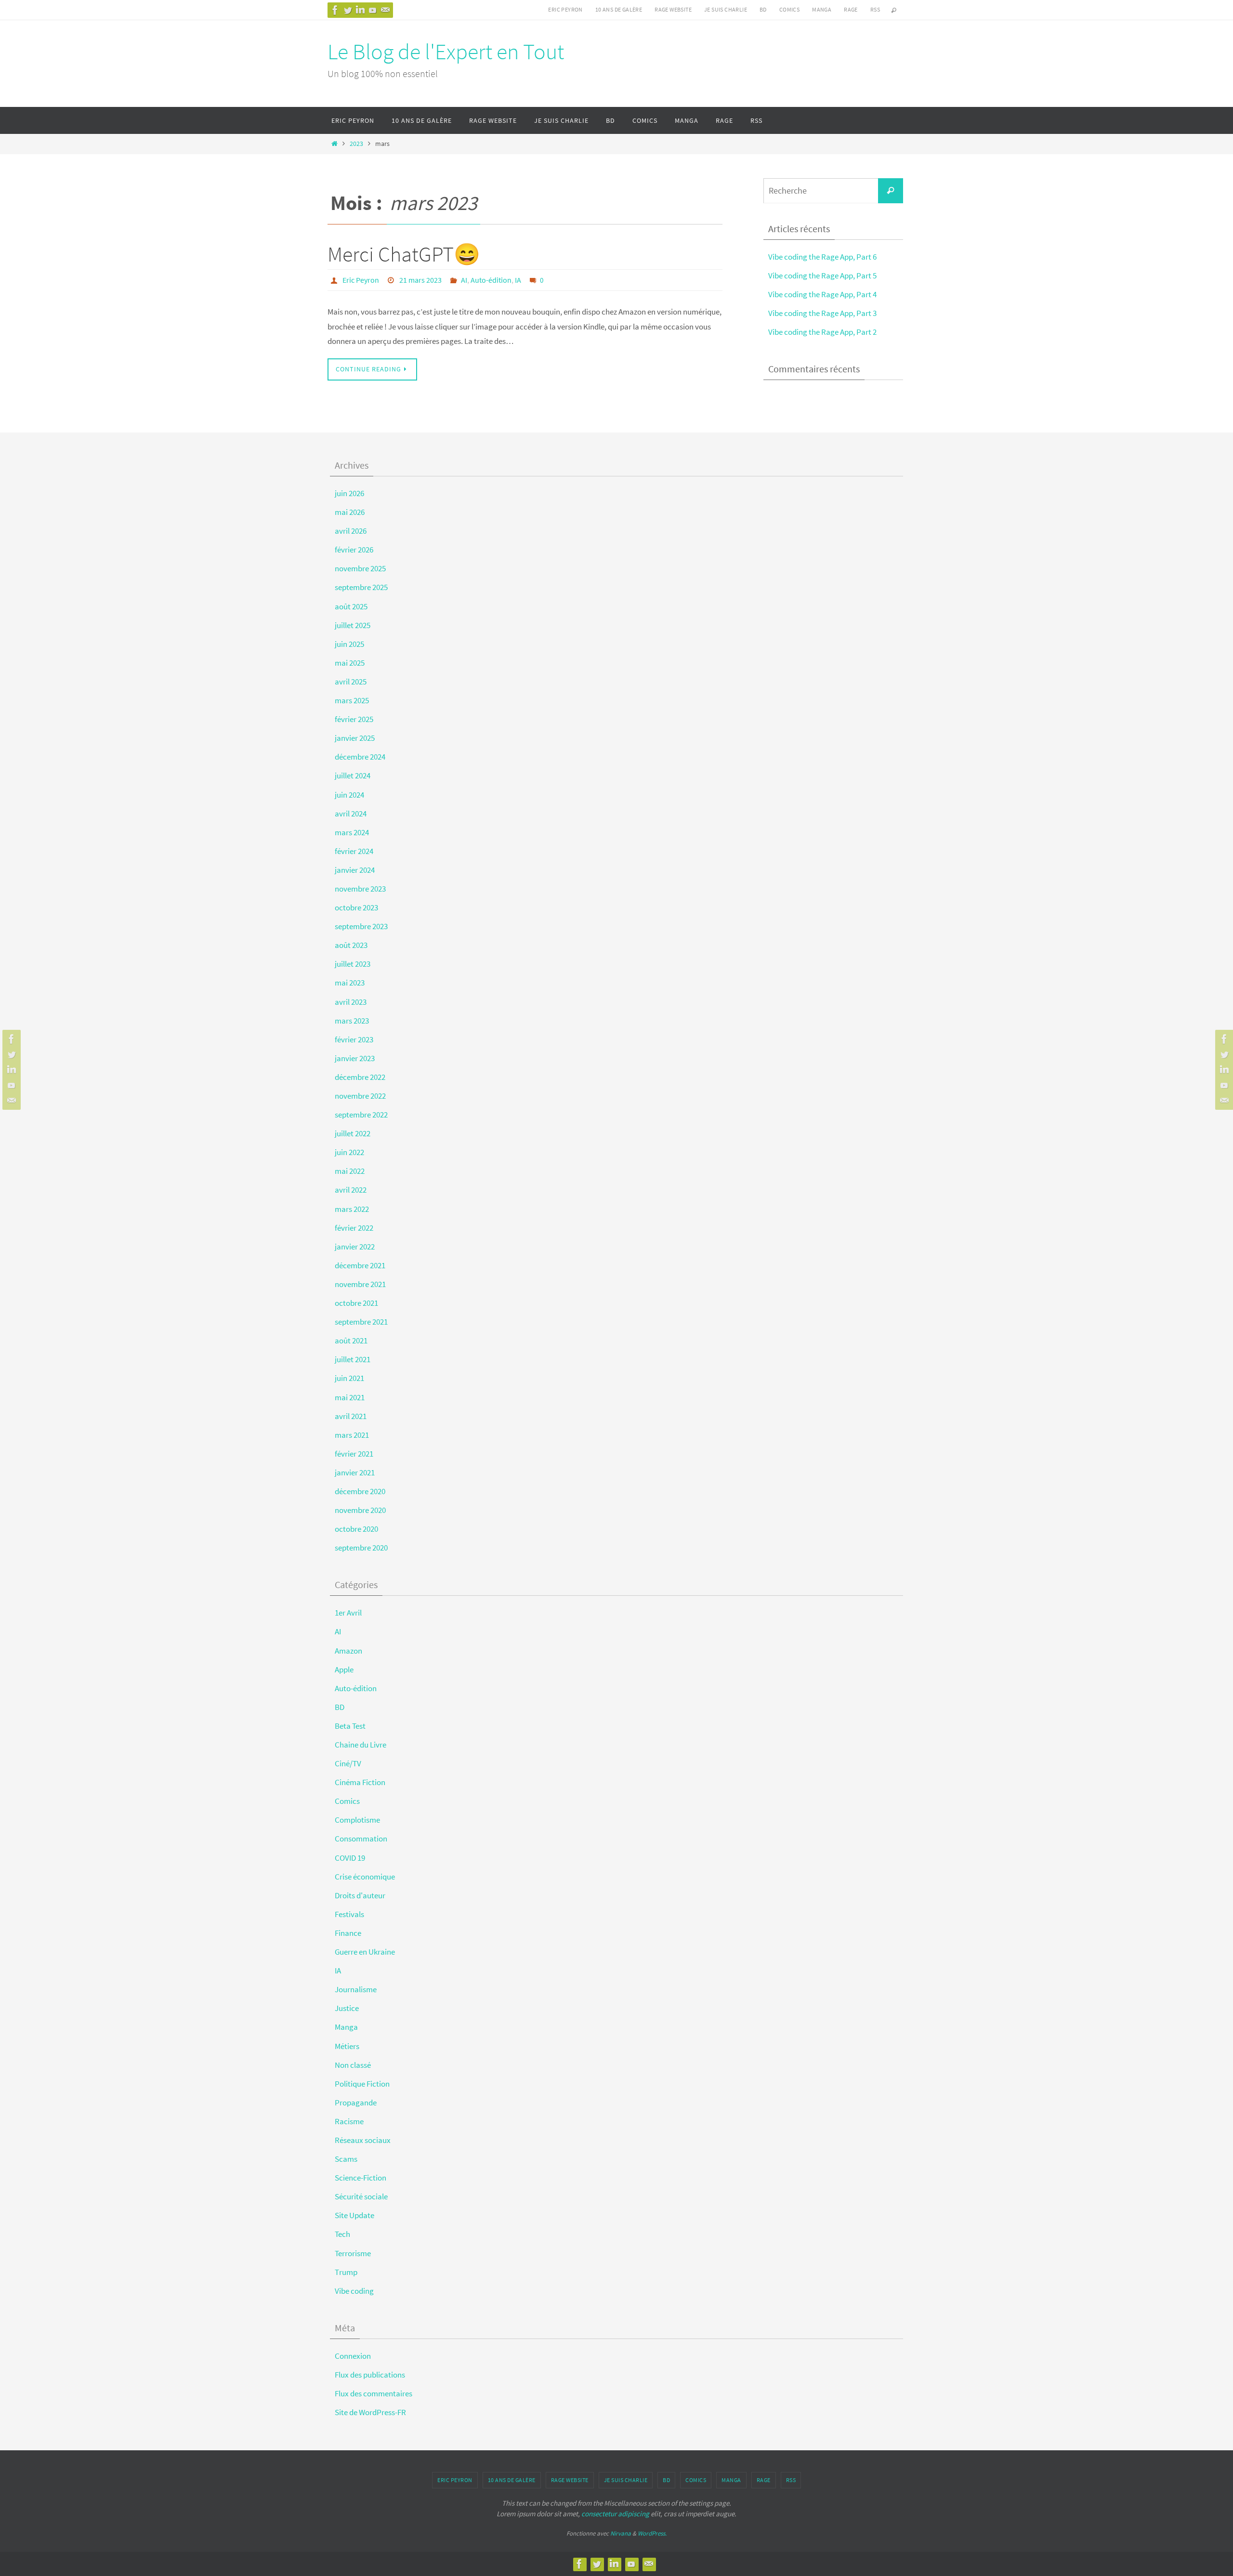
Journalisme (356, 1989)
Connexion (353, 2356)
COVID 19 (350, 1858)
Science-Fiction (361, 2178)
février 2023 (354, 1039)
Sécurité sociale (361, 2196)
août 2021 (351, 1341)
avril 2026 (351, 531)
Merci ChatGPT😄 (404, 254)
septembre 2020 (361, 1548)
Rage (851, 9)
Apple (344, 1669)
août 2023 (351, 945)
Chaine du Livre (361, 1745)
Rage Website (673, 9)
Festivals (349, 1914)
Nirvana (621, 2533)
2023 (356, 144)
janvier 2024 (355, 870)
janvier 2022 (355, 1247)
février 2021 (354, 1454)
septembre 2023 (361, 926)
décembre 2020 (360, 1491)
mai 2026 (350, 512)
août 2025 (351, 606)
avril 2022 (351, 1190)
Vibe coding (354, 2291)
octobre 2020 (356, 1529)
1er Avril (348, 1613)
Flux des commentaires (374, 2393)
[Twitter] (348, 10)
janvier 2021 (355, 1472)
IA (518, 280)
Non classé (353, 2065)
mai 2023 (350, 983)
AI (464, 280)
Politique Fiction (362, 2084)
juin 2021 (349, 1378)
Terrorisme (353, 2253)
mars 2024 (352, 832)
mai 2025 (350, 663)
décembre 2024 (360, 757)
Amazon (348, 1651)
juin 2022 (349, 1152)
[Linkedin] (360, 10)
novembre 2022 (360, 1096)
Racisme (349, 2121)
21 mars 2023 (420, 280)
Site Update (354, 2215)
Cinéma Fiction (360, 1782)
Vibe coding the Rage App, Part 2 (822, 332)
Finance (348, 1933)
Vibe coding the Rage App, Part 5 (822, 276)
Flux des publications (370, 2375)
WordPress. (652, 2533)
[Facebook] (335, 10)
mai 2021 (350, 1397)
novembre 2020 (360, 1510)
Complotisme (357, 1820)
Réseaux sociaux (363, 2140)
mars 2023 (352, 1021)
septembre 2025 (361, 587)
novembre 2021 (360, 1284)
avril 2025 (351, 682)
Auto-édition (491, 280)
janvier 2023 (355, 1058)
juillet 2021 (353, 1359)
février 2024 (354, 851)
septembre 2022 (361, 1115)
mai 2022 (350, 1171)
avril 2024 (351, 814)
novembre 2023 (360, 889)
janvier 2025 (355, 738)
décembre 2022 (360, 1077)
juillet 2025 (353, 625)
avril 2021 (351, 1416)
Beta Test (350, 1726)
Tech (342, 2234)
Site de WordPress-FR (370, 2412)
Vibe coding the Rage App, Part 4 (822, 294)
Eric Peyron (565, 9)
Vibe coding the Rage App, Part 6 (822, 257)
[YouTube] (373, 10)
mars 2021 (352, 1435)
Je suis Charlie (726, 9)
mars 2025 (352, 700)
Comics (789, 9)
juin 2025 (349, 644)
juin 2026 (349, 493)
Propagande (356, 2103)
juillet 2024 (353, 775)
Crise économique (365, 1877)
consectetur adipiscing (615, 2514)
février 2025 (354, 719)
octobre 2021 (356, 1303)
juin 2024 (349, 795)
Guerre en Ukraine (365, 1952)
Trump (346, 2272)
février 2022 (354, 1228)
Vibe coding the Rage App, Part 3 (822, 313)
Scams (346, 2159)
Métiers (347, 2046)
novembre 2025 (360, 568)
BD (763, 9)
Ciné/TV (348, 1763)
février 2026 (354, 550)
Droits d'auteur (360, 1895)
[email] (385, 10)
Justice (347, 2008)
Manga (822, 9)
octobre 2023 (356, 907)
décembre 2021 (360, 1265)
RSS (875, 9)
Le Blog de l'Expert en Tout (446, 52)
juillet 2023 (353, 964)
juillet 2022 (353, 1133)
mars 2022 (352, 1209)
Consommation (361, 1839)
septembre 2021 (361, 1322)
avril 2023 (351, 1002)
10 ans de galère (619, 9)
